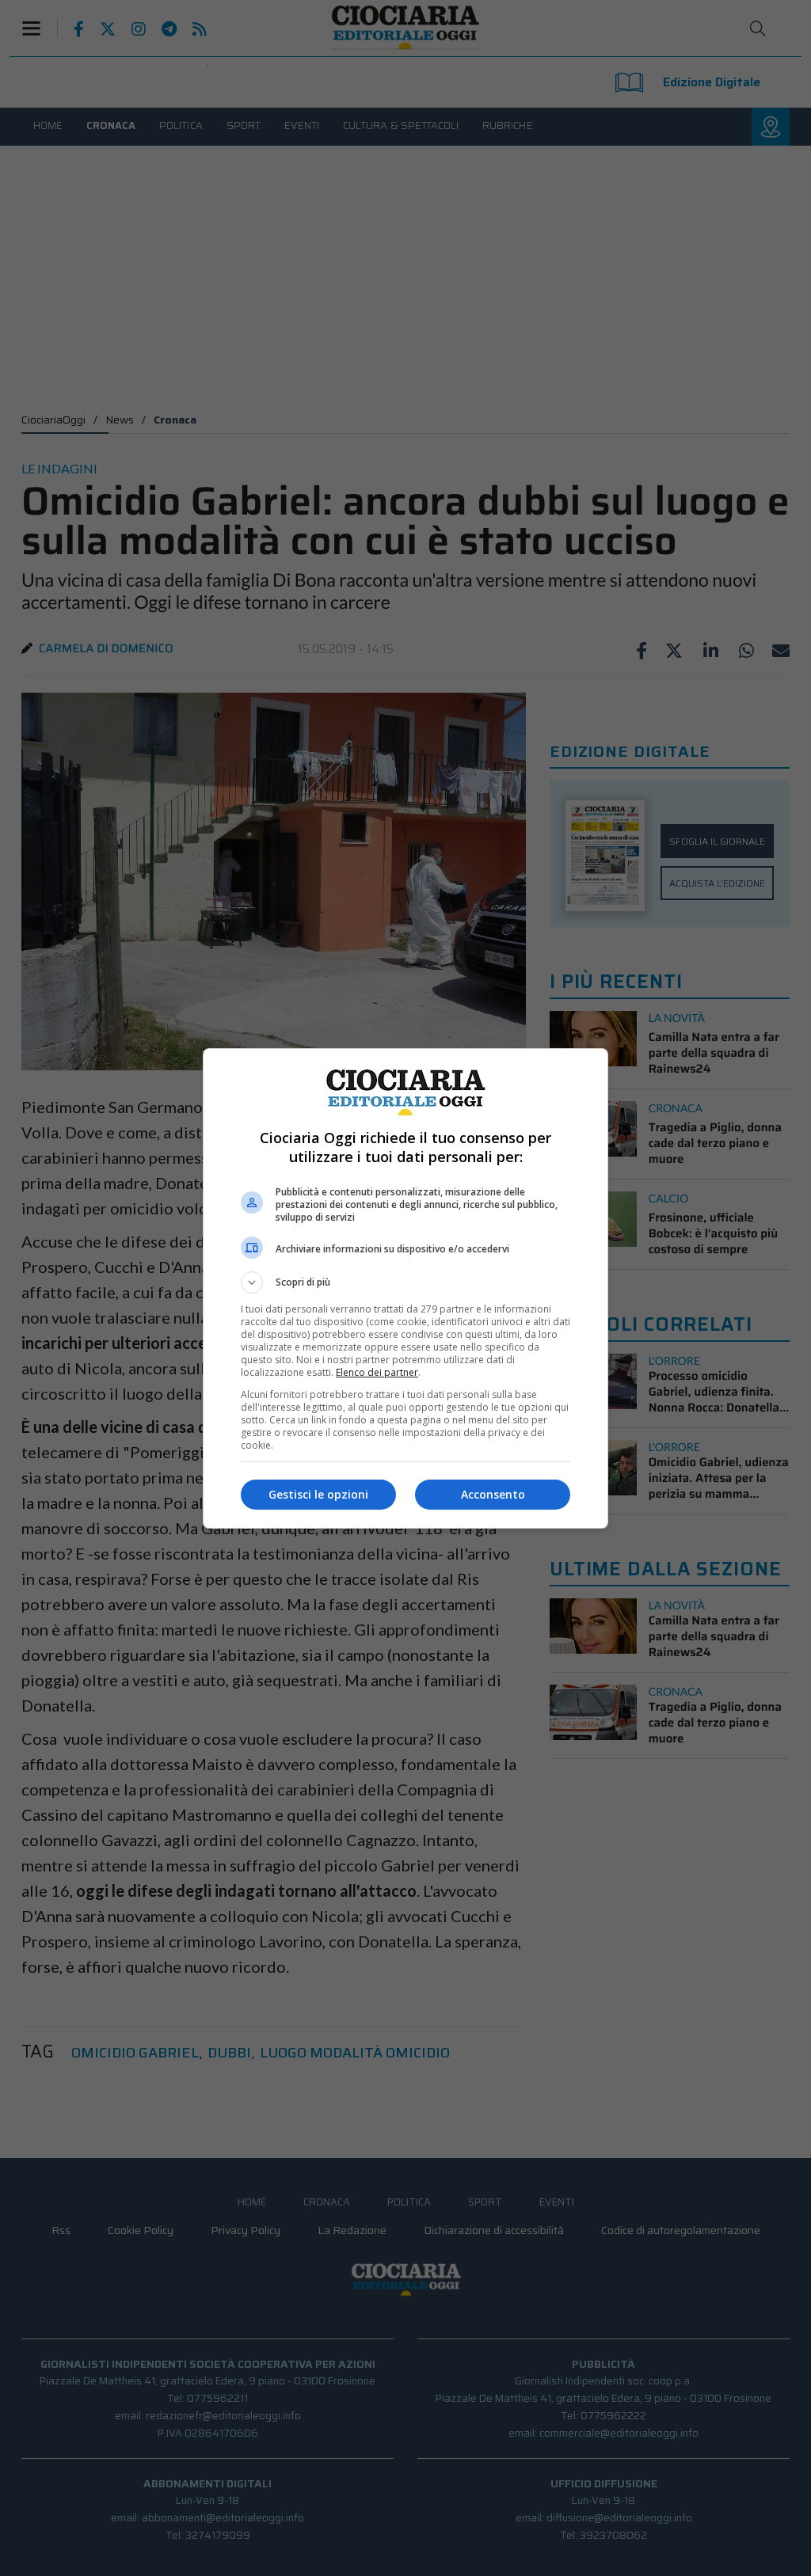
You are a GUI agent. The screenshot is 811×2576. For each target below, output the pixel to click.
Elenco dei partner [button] (377, 1372)
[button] (405, 1282)
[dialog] (405, 1288)
